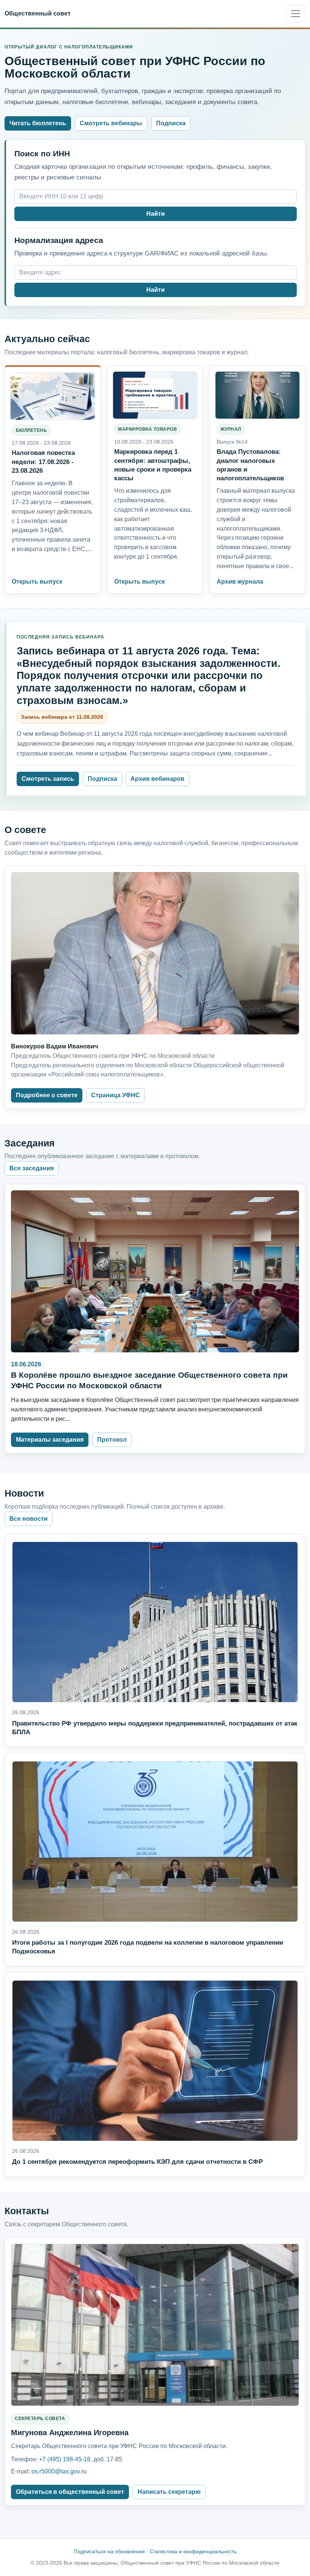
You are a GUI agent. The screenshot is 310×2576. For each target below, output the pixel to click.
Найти (156, 214)
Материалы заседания (50, 1440)
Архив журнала (240, 582)
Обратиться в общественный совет (70, 2492)
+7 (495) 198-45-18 (65, 2459)
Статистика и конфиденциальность (193, 2551)
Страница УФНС (115, 1095)
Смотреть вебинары (111, 123)
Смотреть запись (48, 779)
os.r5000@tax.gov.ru (59, 2471)
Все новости (29, 1519)
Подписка (171, 123)
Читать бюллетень (38, 123)
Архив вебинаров (157, 779)
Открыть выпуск (37, 582)
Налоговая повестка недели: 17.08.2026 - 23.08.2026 (43, 461)
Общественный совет (38, 13)
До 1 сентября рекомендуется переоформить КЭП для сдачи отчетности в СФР (137, 2162)
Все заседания (32, 1168)
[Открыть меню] (296, 14)
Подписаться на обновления (109, 2551)
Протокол (112, 1440)
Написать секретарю (169, 2492)
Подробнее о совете (47, 1095)
